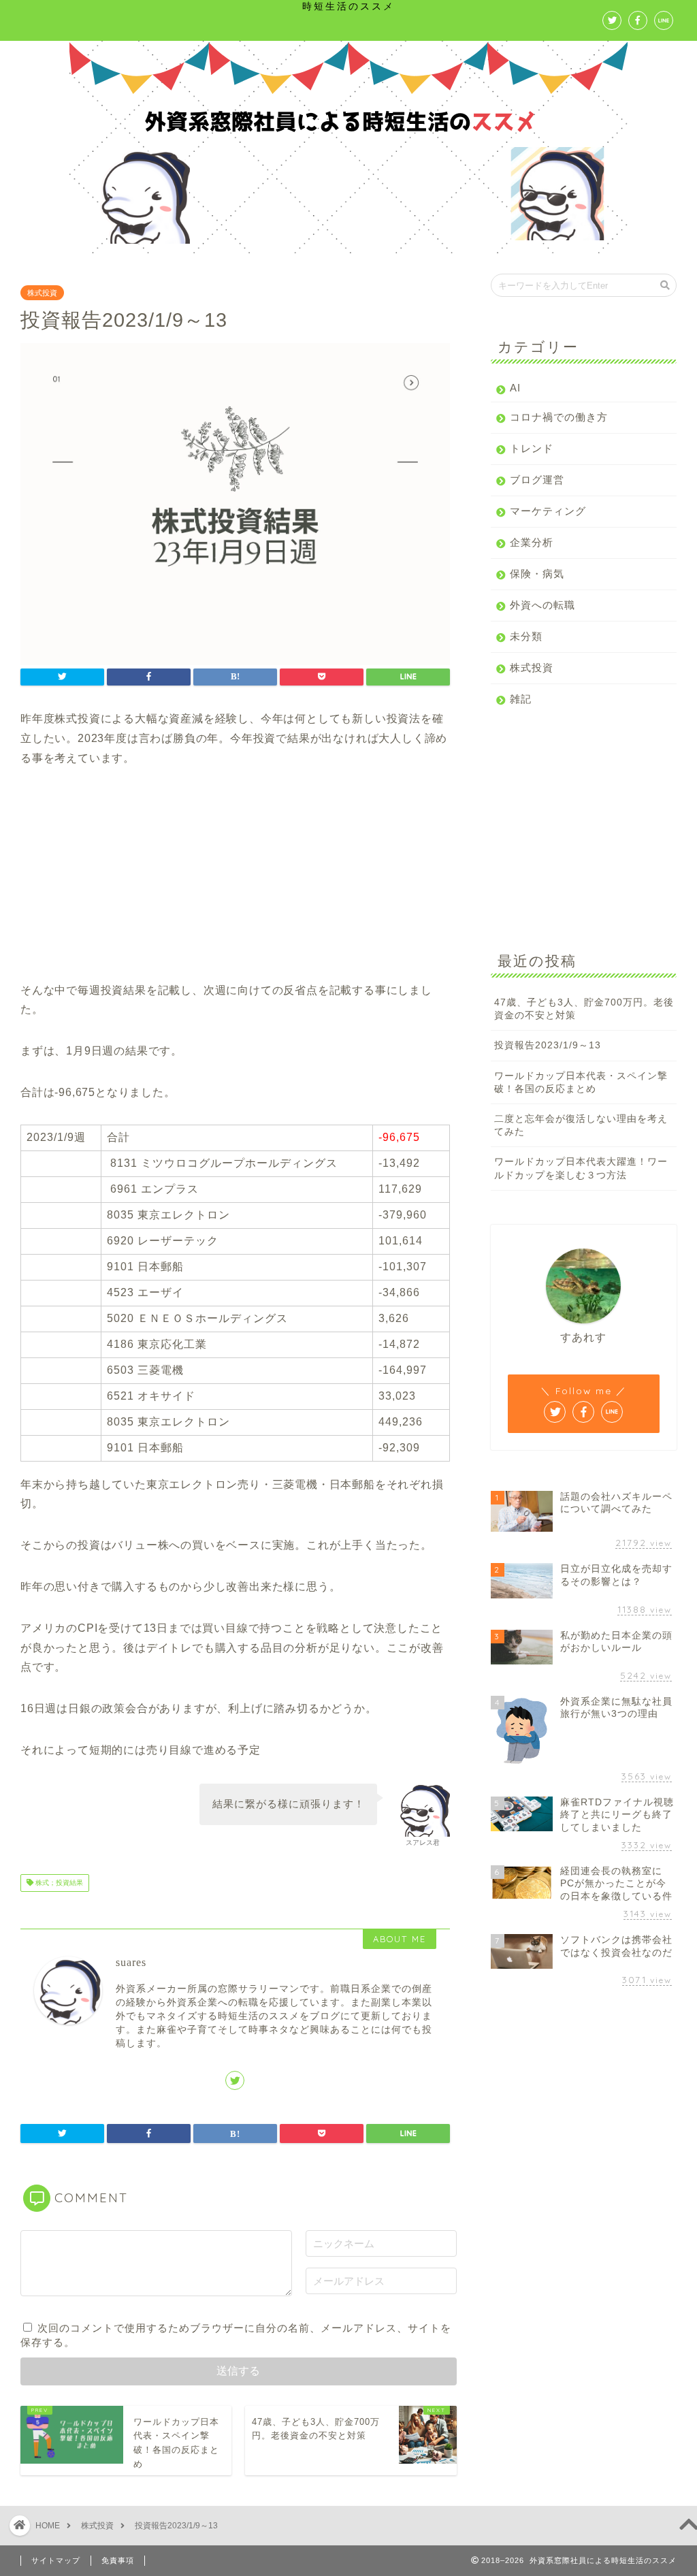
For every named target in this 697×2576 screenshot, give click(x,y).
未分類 (526, 636)
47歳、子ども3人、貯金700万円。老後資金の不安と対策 (584, 1009)
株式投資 (42, 293)
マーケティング (548, 511)
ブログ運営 (537, 480)
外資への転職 (542, 605)
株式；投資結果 (58, 1883)
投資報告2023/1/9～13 (548, 1045)
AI (515, 388)
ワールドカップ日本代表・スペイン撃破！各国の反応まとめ (581, 1082)
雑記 (521, 699)
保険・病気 (537, 574)
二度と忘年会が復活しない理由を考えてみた (581, 1125)
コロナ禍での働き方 (559, 417)
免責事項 (118, 2560)
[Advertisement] (235, 886)
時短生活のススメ (348, 6)
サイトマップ (56, 2560)
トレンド (532, 448)
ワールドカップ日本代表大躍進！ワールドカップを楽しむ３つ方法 (581, 1168)
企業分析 (532, 542)
